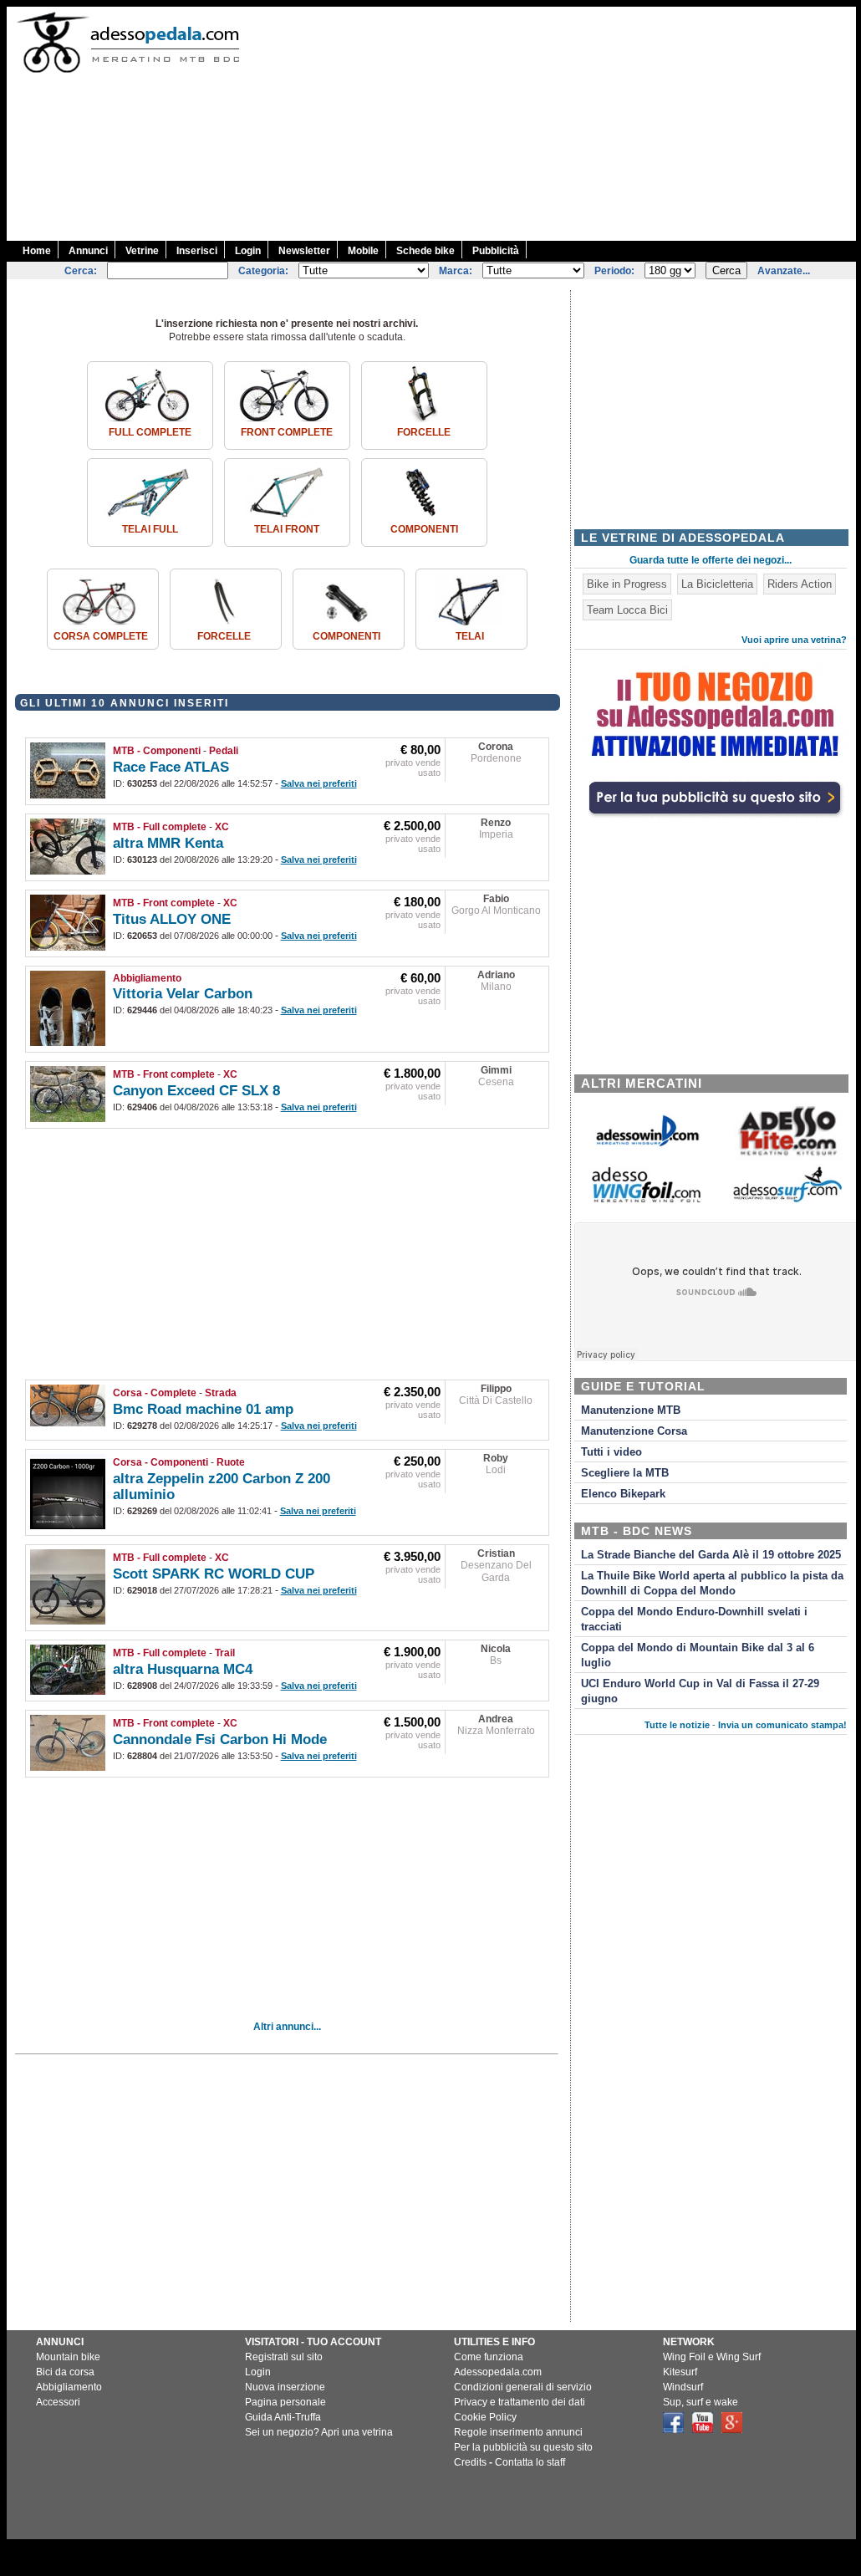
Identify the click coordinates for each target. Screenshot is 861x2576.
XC (222, 827)
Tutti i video (611, 1452)
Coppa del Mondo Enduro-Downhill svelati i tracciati (694, 1620)
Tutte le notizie (677, 1725)
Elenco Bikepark (623, 1494)
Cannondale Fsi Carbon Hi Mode (220, 1739)
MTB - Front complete (164, 903)
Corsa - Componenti (160, 1462)
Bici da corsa (65, 2372)
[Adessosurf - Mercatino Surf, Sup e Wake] (787, 1201)
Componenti (424, 529)
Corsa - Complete (155, 1393)
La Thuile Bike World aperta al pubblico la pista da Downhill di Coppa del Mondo (712, 1584)
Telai (470, 636)
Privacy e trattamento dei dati (520, 2402)
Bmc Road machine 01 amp (203, 1409)
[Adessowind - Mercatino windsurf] (646, 1145)
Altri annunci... (287, 2027)
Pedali (224, 751)
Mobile (363, 251)
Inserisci (197, 251)
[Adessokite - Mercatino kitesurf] (787, 1158)
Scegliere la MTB (625, 1473)
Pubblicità (496, 251)
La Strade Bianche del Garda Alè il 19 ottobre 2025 (711, 1555)
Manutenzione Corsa (634, 1431)
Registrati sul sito (284, 2357)
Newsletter (304, 251)
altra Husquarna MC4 (183, 1669)
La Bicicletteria (717, 584)
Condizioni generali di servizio (523, 2387)
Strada (221, 1393)
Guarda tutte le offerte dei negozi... (711, 560)
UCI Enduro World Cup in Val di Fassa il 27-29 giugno (700, 1691)
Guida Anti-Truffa (283, 2417)
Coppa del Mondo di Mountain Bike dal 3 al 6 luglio (698, 1655)
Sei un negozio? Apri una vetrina (319, 2432)
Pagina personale (285, 2402)
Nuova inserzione (285, 2387)
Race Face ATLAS (171, 767)
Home (37, 251)
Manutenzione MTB (631, 1410)
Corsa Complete (101, 636)
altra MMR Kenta (168, 843)
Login (248, 251)
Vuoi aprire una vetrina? (794, 640)
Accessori (58, 2402)
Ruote (231, 1462)
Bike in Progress (627, 584)
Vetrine (142, 251)
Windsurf (683, 2387)
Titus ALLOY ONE (172, 919)
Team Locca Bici (627, 610)
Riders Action (800, 584)
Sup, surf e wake (701, 2402)
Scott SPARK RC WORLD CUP (214, 1574)
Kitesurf (680, 2372)
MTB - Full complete (160, 827)
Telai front (287, 529)
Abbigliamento (147, 978)
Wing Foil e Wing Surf (712, 2357)
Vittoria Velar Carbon (183, 994)
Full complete (150, 432)
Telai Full (150, 529)
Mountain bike (68, 2357)
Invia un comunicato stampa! (782, 1725)
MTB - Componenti (157, 751)
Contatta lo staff (530, 2462)
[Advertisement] (559, 124)
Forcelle (424, 432)
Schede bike (425, 251)
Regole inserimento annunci (518, 2432)
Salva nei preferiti (319, 783)
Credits (470, 2462)
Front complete (287, 432)
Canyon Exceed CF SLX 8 (196, 1091)
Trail (225, 1653)
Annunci (88, 251)
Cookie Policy (485, 2417)
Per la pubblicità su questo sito (523, 2447)
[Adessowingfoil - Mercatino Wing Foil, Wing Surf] (646, 1199)
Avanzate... (784, 271)
